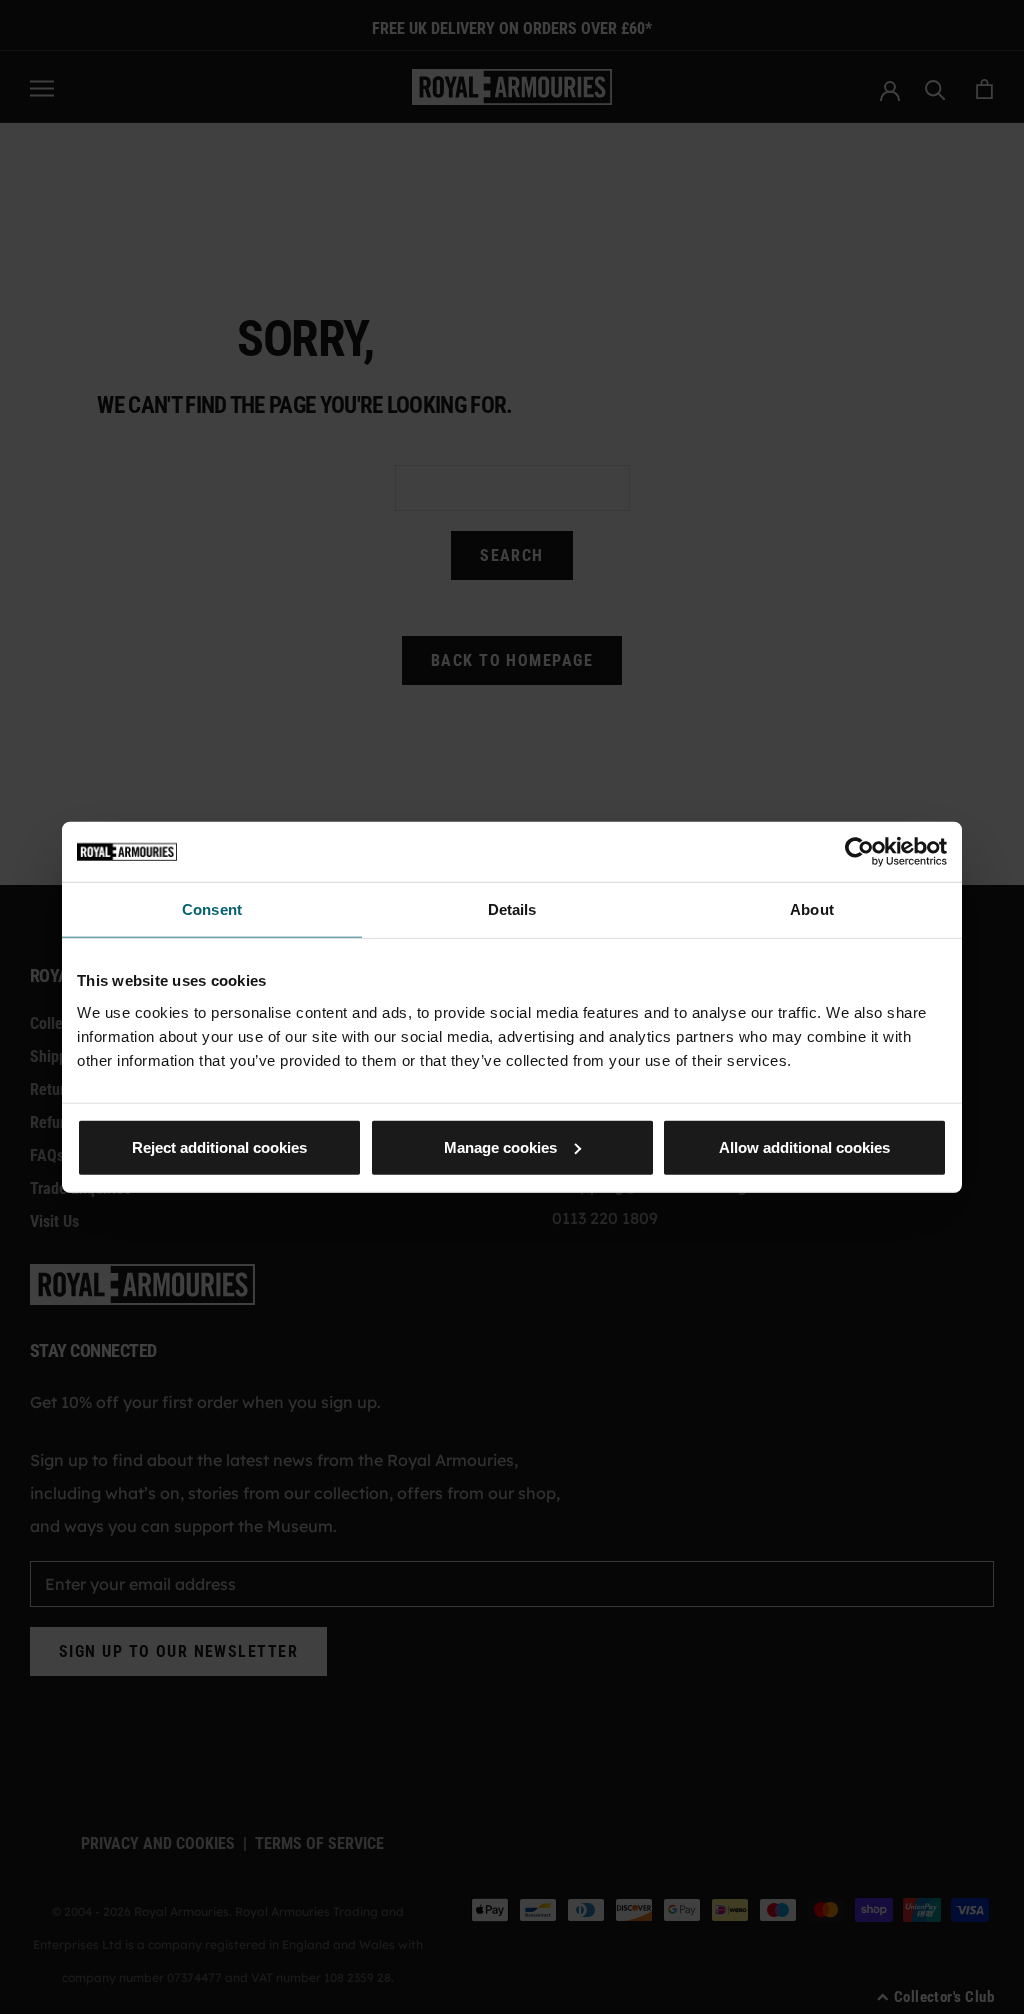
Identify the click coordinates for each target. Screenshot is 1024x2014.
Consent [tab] (212, 909)
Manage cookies (500, 1146)
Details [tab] (512, 909)
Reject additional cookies (219, 1146)
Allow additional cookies (804, 1146)
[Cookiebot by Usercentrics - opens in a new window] (859, 852)
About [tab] (812, 909)
